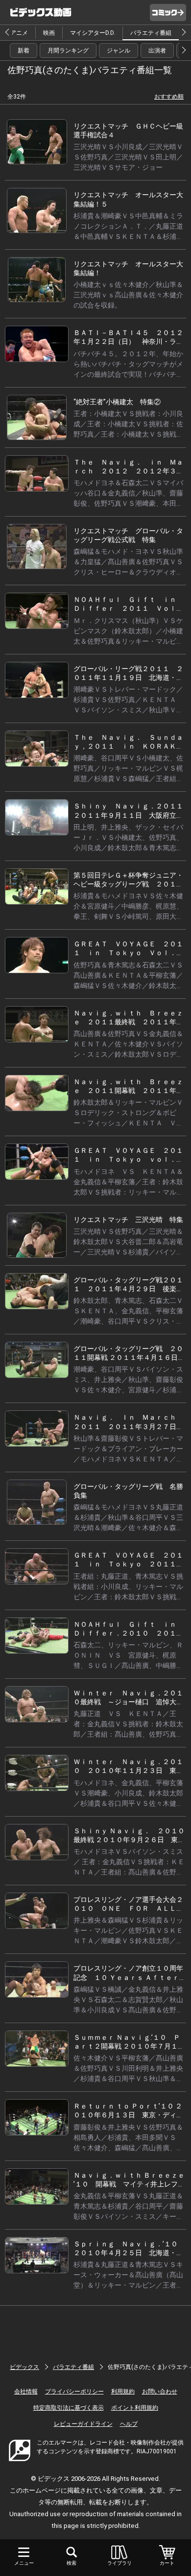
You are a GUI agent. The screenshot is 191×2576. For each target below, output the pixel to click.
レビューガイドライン (83, 2424)
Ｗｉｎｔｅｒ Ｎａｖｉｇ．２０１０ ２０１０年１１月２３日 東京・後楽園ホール (128, 1770)
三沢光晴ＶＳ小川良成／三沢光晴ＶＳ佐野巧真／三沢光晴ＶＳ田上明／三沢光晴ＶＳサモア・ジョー (128, 157)
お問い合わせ (160, 2392)
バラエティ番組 (151, 33)
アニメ (19, 33)
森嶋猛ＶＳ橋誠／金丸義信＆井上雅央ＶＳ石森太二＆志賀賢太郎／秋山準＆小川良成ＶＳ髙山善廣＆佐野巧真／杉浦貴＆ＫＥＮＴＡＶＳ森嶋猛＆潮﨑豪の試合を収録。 (128, 2010)
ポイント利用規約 (135, 2408)
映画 (49, 33)
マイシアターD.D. (93, 33)
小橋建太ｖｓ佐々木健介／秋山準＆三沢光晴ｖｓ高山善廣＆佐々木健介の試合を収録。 (128, 295)
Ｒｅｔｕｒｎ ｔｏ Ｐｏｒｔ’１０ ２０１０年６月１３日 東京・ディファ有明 (128, 2115)
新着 (24, 51)
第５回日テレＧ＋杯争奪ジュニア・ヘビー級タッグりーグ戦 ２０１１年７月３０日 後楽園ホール (128, 884)
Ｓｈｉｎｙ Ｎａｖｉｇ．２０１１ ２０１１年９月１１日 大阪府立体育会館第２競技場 (132, 815)
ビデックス (24, 2367)
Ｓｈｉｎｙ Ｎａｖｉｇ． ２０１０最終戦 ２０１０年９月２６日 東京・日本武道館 (129, 1840)
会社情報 (26, 2392)
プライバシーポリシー (74, 2392)
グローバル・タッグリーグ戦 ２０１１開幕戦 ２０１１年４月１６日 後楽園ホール (129, 1357)
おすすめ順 (169, 97)
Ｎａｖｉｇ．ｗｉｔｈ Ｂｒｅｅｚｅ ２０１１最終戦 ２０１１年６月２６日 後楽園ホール (128, 1022)
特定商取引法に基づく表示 (69, 2408)
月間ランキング (68, 51)
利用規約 (123, 2392)
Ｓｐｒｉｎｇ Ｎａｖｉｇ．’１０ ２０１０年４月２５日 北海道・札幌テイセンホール (129, 2253)
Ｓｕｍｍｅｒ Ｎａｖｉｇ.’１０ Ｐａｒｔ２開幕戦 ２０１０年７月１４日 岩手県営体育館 (129, 2046)
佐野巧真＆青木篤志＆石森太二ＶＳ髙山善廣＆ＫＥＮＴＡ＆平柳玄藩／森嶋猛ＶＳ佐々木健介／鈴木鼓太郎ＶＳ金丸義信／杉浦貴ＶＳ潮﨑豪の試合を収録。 (128, 986)
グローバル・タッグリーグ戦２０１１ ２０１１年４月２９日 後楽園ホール (128, 1289)
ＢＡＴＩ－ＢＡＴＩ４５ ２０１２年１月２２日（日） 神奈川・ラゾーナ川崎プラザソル (128, 341)
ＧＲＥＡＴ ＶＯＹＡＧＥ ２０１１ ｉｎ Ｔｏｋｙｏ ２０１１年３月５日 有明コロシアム (128, 1564)
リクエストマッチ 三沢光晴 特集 (128, 1220)
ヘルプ (129, 2424)
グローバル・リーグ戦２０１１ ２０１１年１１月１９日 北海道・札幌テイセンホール (128, 677)
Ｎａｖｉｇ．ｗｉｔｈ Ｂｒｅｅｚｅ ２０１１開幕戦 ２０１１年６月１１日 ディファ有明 (128, 1091)
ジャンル (119, 51)
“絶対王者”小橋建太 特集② (117, 402)
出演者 (157, 51)
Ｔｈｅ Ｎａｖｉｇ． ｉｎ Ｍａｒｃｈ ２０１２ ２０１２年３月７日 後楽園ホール (128, 471)
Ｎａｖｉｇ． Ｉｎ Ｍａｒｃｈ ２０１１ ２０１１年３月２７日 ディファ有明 (128, 1426)
